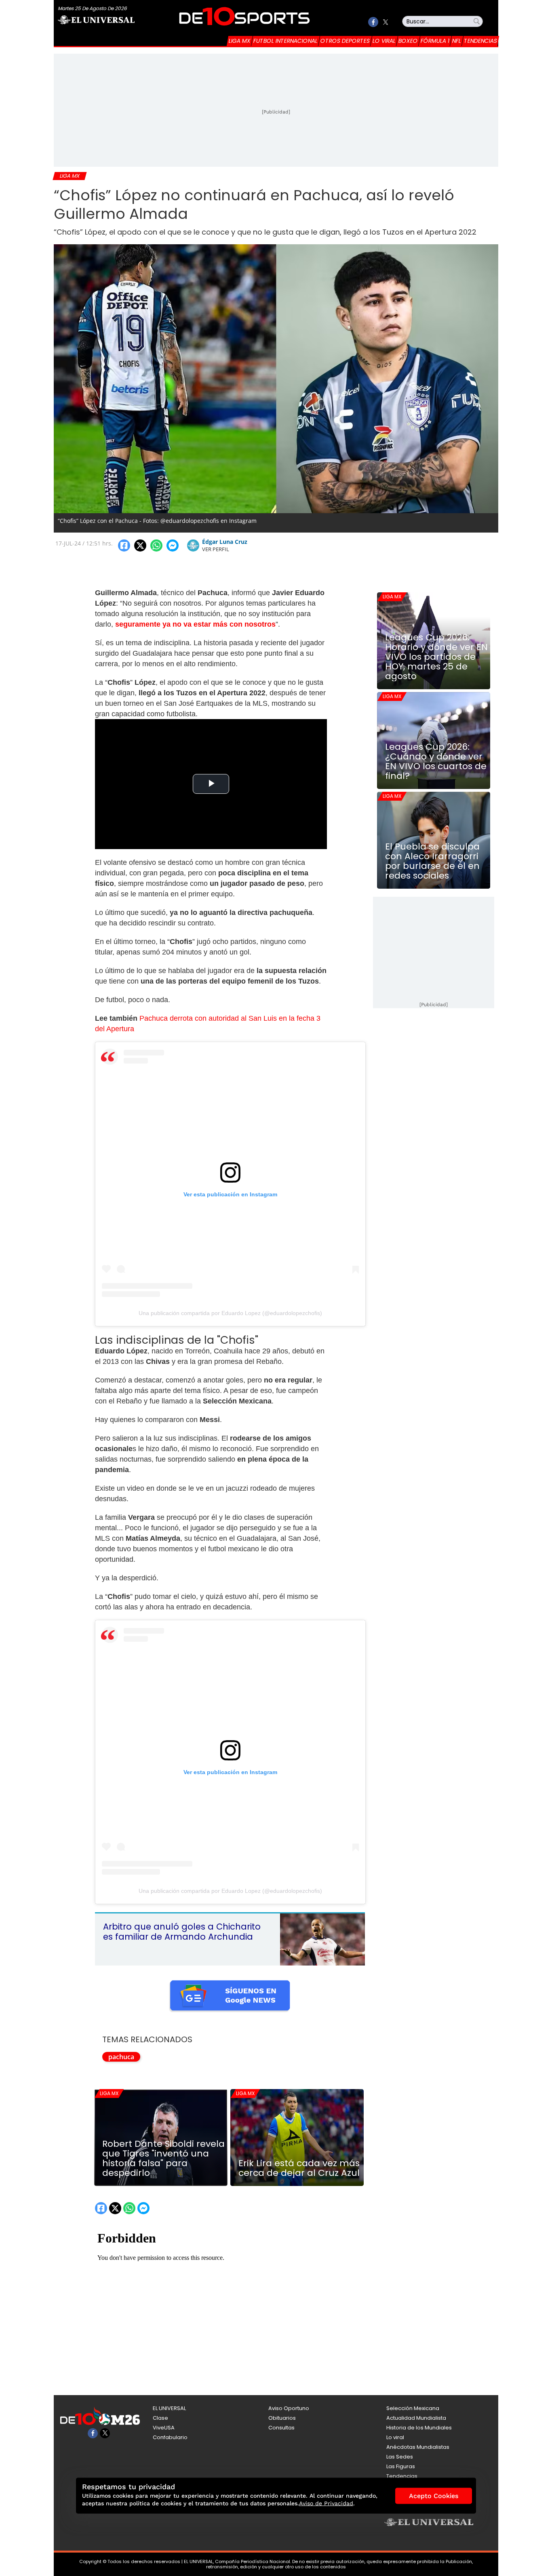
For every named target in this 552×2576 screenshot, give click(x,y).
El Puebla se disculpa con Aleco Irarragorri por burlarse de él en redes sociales (432, 861)
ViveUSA (164, 2428)
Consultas (281, 2428)
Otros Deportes (345, 41)
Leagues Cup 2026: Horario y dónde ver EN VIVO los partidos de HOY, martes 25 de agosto (436, 657)
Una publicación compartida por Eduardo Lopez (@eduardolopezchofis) (230, 1313)
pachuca (121, 2057)
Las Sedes (400, 2457)
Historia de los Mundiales (419, 2428)
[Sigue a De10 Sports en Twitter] (385, 22)
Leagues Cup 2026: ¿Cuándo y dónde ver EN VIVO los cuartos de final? (436, 761)
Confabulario (170, 2437)
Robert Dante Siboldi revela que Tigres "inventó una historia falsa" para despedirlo (163, 2159)
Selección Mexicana (413, 2408)
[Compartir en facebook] (124, 545)
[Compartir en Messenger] (173, 545)
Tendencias (480, 41)
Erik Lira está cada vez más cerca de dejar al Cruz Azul (299, 2168)
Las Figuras (401, 2466)
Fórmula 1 (435, 41)
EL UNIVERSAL (169, 2408)
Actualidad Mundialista (416, 2418)
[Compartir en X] (140, 545)
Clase (160, 2418)
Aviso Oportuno (289, 2408)
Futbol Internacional (285, 41)
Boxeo (408, 41)
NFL (457, 41)
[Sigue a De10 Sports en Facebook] (373, 22)
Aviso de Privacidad (326, 2503)
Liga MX (240, 41)
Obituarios (282, 2418)
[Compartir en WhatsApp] (156, 545)
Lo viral (384, 41)
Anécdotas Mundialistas (418, 2447)
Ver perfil (216, 549)
